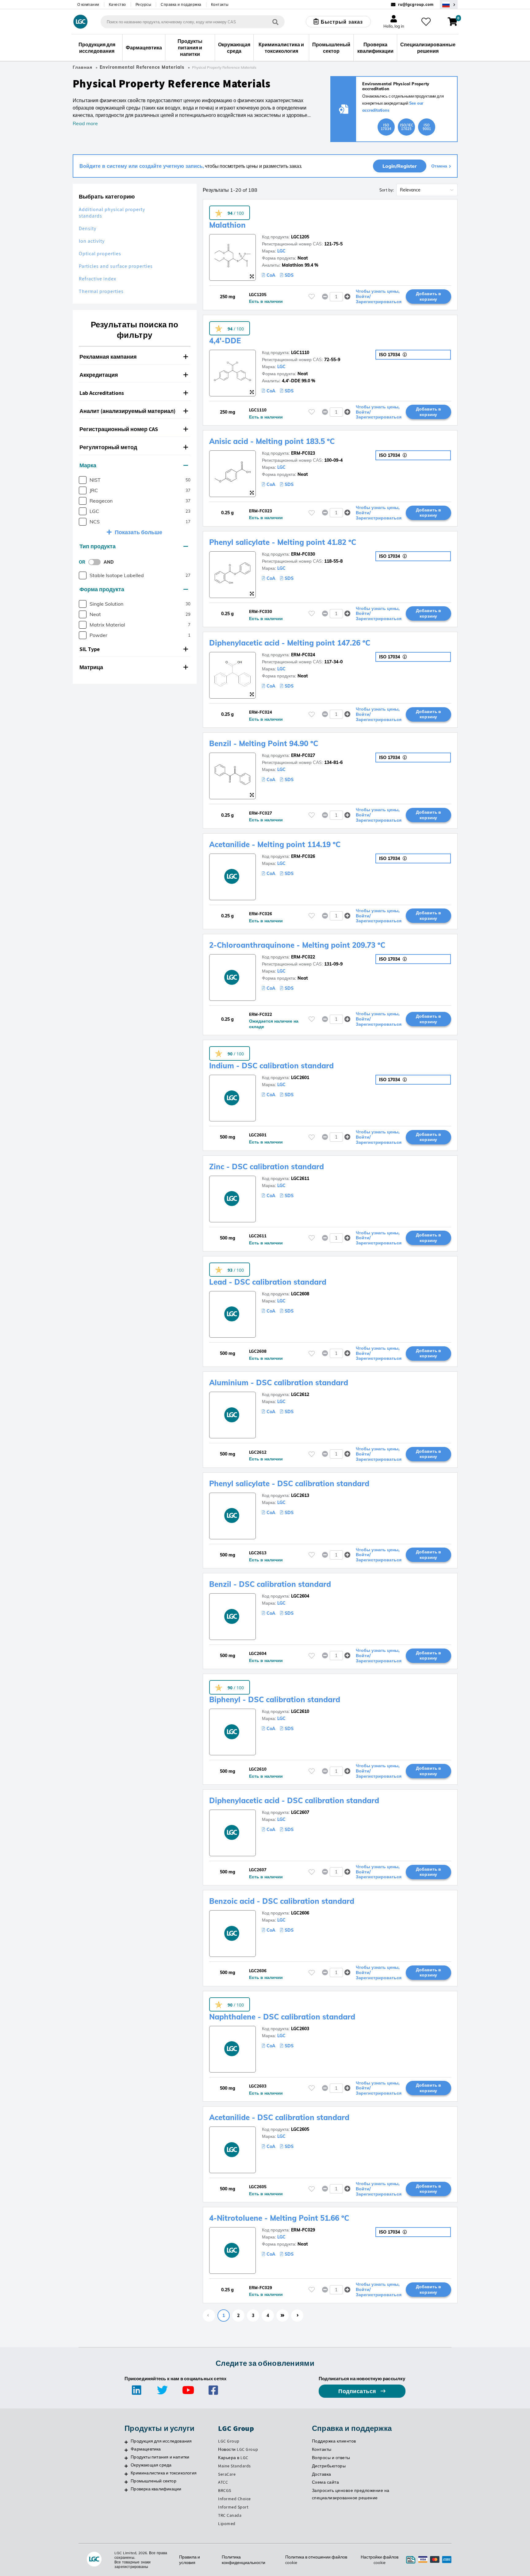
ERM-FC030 (303, 554)
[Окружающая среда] (126, 2466)
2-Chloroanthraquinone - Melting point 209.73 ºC (297, 945)
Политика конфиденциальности (244, 2560)
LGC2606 (300, 1913)
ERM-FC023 (303, 453)
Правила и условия (190, 2560)
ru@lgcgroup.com (416, 4)
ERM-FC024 (303, 655)
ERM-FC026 (303, 856)
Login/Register (400, 166)
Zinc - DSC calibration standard (267, 1167)
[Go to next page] (297, 2316)
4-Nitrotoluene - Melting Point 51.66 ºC (279, 2218)
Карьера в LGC (233, 2458)
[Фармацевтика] (126, 2450)
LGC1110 (300, 353)
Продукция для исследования (161, 2441)
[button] (135, 357)
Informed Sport (233, 2507)
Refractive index (98, 279)
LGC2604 (300, 1596)
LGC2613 (300, 1495)
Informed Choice (234, 2499)
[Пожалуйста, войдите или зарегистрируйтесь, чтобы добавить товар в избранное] (312, 297)
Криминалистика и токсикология (164, 2473)
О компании (88, 4)
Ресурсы (144, 4)
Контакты (220, 4)
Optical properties (100, 254)
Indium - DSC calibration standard (271, 1066)
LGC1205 (300, 237)
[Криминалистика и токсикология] (126, 2474)
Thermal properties (101, 291)
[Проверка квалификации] (126, 2490)
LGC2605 (300, 2129)
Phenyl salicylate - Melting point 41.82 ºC (283, 542)
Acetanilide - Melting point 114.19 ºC (275, 844)
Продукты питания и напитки (160, 2457)
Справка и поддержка (181, 4)
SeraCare (227, 2474)
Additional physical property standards (112, 213)
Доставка (322, 2474)
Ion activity (92, 241)
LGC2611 (300, 1178)
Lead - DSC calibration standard (268, 1282)
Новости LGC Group (238, 2449)
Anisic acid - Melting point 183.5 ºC (272, 441)
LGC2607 (300, 1812)
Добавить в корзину (428, 296)
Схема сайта (326, 2482)
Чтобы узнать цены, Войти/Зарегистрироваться (379, 296)
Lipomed (227, 2524)
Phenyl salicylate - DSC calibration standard (289, 1483)
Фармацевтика (146, 2449)
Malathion (227, 225)
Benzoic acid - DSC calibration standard (282, 1901)
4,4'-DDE (225, 341)
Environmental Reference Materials (142, 67)
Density (88, 228)
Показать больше (138, 532)
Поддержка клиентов (334, 2441)
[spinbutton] (336, 297)
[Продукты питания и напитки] (126, 2458)
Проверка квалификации (156, 2489)
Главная (83, 67)
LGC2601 (300, 1078)
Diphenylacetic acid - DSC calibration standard (294, 1800)
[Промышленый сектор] (126, 2482)
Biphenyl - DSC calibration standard (275, 1699)
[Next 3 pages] (282, 2316)
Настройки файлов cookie (380, 2560)
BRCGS (225, 2490)
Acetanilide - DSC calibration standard (279, 2117)
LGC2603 (300, 2029)
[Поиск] (275, 22)
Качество (117, 4)
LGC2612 (300, 1394)
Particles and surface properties (116, 266)
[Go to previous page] (209, 2316)
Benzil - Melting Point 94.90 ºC (264, 743)
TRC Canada (230, 2515)
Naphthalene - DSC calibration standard (282, 2017)
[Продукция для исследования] (126, 2442)
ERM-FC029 (303, 2230)
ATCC (223, 2482)
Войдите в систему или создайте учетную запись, (142, 166)
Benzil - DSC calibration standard (270, 1584)
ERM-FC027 (303, 755)
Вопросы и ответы (331, 2458)
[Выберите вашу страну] (449, 4)
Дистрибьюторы (329, 2466)
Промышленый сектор (154, 2481)
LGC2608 (300, 1294)
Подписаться (358, 2391)
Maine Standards (234, 2466)
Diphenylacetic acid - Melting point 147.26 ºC (290, 643)
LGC (281, 251)
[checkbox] (83, 480)
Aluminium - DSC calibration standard (279, 1382)
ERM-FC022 (303, 957)
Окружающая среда (151, 2465)
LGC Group (229, 2441)
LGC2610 (300, 1711)
